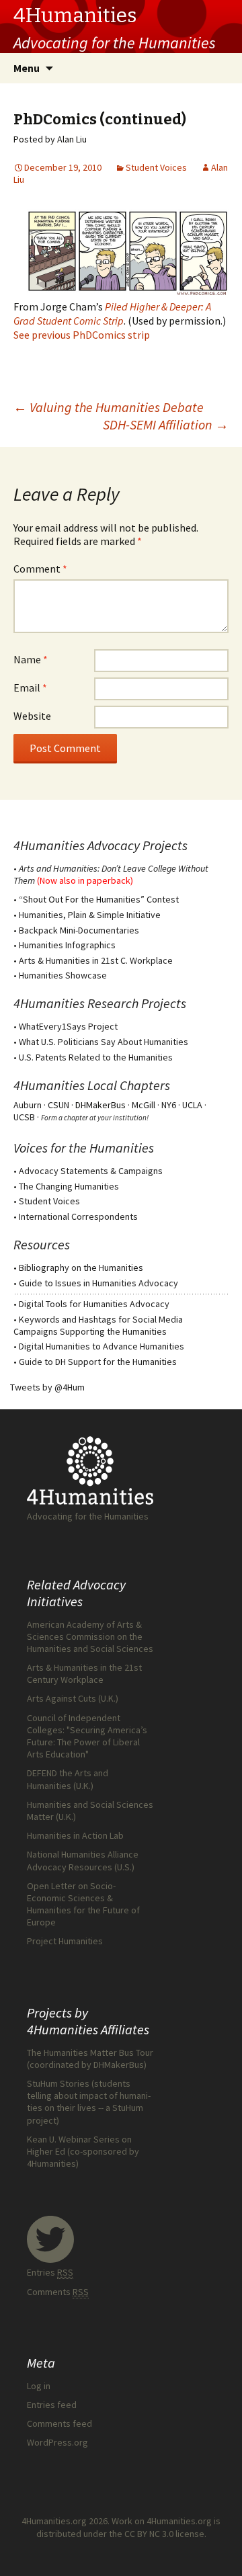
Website (32, 716)
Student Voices (156, 167)
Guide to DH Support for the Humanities (98, 1362)
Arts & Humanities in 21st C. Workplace (96, 960)
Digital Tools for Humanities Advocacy (94, 1304)
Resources (42, 1244)
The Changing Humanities (69, 1186)
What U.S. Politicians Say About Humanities (104, 1042)
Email (30, 688)
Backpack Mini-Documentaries (79, 930)
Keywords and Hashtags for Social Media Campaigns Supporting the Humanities (98, 1325)
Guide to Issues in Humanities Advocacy (98, 1283)
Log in (39, 2386)
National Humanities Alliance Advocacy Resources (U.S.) (83, 1860)
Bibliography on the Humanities (81, 1268)
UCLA (192, 1105)
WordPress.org (57, 2442)
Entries (50, 2272)
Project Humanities (65, 1941)
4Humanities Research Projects (100, 1003)
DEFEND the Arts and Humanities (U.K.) (68, 1779)
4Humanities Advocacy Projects (100, 845)
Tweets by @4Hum (47, 1387)
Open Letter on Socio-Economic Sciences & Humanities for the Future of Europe (83, 1904)
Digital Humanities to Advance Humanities (102, 1346)
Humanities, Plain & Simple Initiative (90, 915)
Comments (58, 2292)
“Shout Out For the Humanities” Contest (99, 899)
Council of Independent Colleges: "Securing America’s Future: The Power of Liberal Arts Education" (87, 1736)
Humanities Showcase (63, 975)
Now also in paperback (85, 880)
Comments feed (59, 2423)
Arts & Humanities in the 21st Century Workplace (84, 1673)
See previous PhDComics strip (82, 335)
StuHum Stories (58, 2083)
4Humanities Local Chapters (92, 1085)
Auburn (28, 1105)
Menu (27, 68)
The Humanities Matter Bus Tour (90, 2052)
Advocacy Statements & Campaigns (91, 1171)
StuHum (128, 2108)
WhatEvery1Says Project (68, 1026)
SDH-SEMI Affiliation (166, 424)
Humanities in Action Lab (75, 1835)
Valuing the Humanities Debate (109, 407)
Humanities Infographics (67, 945)
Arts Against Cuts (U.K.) (73, 1698)
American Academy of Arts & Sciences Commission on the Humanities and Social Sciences (90, 1636)
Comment (40, 569)
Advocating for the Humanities (88, 1516)
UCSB (24, 1117)
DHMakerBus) (120, 2065)
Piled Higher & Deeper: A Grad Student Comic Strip (112, 314)
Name (31, 659)
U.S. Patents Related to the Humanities (96, 1057)
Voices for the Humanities (84, 1148)
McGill (144, 1105)
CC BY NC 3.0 (149, 2534)
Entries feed (52, 2405)
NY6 (169, 1105)
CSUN (58, 1105)
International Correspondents (78, 1216)
